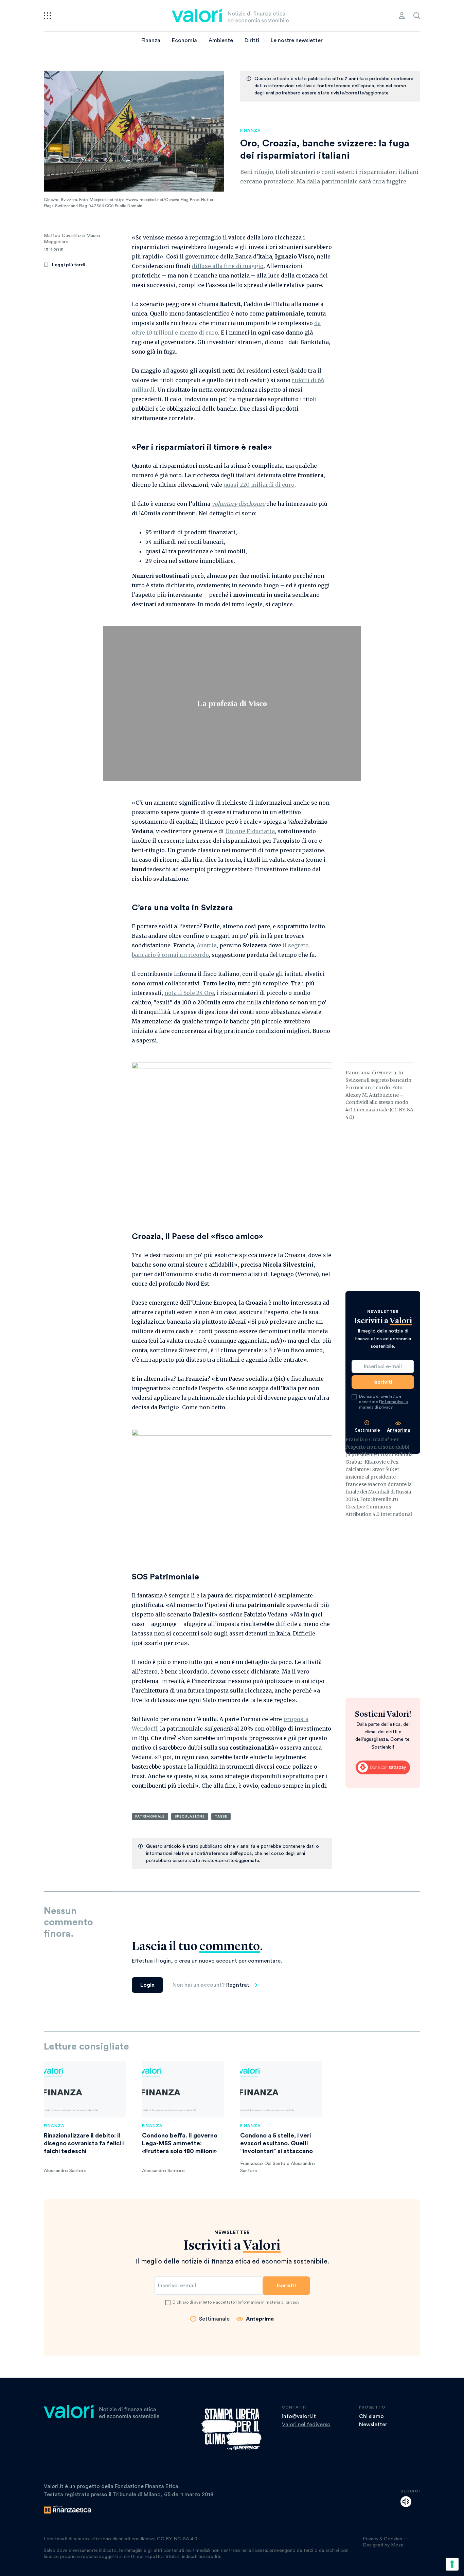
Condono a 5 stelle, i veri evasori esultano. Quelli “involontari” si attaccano (276, 2143)
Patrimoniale (150, 1817)
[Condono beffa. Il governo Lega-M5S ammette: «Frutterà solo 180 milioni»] (183, 2089)
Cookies (393, 2539)
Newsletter (373, 2425)
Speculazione (190, 1817)
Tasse (221, 1817)
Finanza (151, 40)
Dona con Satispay (383, 1768)
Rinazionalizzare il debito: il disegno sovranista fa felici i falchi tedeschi (84, 2143)
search (417, 16)
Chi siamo (371, 2416)
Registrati (238, 1985)
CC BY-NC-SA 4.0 (177, 2539)
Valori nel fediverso (306, 2425)
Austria (207, 945)
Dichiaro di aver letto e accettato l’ (383, 1402)
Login (147, 1985)
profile (402, 16)
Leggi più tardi (69, 265)
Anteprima (260, 2319)
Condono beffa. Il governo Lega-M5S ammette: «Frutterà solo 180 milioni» (180, 2143)
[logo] (230, 16)
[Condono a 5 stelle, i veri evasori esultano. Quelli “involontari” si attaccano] (281, 2089)
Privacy (371, 2539)
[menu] (47, 16)
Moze (397, 2545)
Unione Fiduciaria (250, 831)
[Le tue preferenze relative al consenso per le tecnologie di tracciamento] (452, 2564)
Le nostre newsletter (297, 40)
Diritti (252, 40)
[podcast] (406, 2502)
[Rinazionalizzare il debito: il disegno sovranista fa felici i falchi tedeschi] (85, 2089)
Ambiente (221, 40)
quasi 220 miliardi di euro (259, 485)
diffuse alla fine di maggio (228, 266)
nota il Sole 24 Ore (189, 993)
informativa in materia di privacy (269, 2302)
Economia (184, 40)
